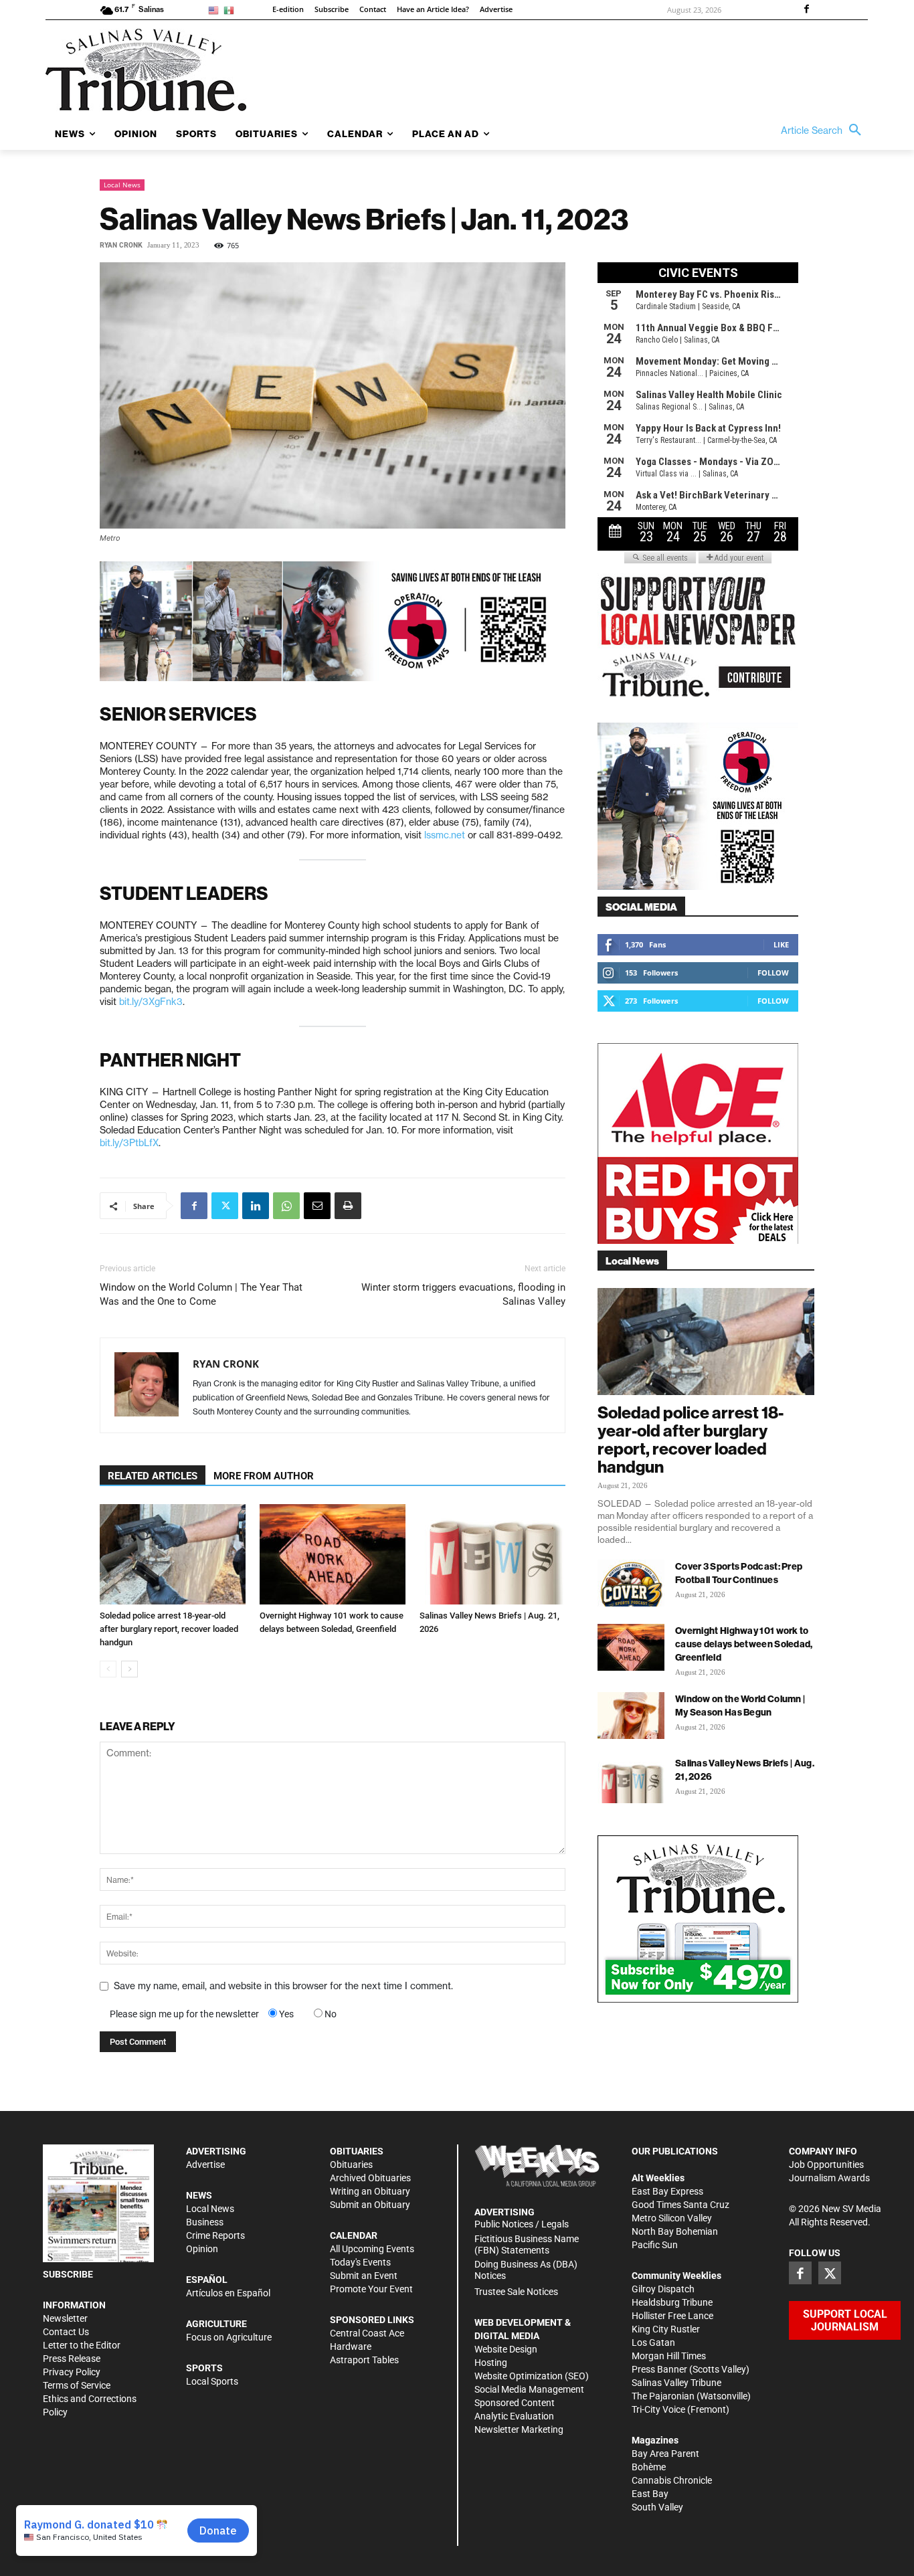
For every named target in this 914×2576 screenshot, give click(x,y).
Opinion (202, 2249)
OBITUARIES (357, 2151)
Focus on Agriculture (229, 2337)
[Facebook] (806, 10)
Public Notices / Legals (522, 2224)
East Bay (650, 2494)
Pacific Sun (655, 2245)
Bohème (649, 2467)
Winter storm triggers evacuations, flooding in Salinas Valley (463, 1294)
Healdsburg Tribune (672, 2302)
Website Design (506, 2349)
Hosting (491, 2363)
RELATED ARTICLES (153, 1476)
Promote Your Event (371, 2289)
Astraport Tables (364, 2360)
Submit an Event (364, 2276)
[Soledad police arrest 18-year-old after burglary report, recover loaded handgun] (173, 1554)
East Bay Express (667, 2191)
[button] (824, 130)
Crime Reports (215, 2235)
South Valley (657, 2507)
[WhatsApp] (286, 1206)
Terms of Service (77, 2385)
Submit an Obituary (370, 2205)
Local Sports (212, 2381)
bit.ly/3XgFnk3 (151, 1002)
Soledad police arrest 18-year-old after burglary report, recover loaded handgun (169, 1629)
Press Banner (659, 2369)
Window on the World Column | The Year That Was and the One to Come (201, 1294)
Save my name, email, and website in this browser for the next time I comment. (283, 1986)
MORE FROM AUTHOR (264, 1476)
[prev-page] (108, 1669)
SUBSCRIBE (68, 2274)
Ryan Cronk (121, 245)
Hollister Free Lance (672, 2316)
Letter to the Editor (82, 2345)
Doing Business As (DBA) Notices (526, 2270)
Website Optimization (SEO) (532, 2376)
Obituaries (351, 2165)
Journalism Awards (829, 2178)
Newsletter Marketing (519, 2429)
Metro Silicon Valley (672, 2218)
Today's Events (360, 2262)
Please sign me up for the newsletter (184, 2014)
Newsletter (65, 2318)
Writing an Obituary (370, 2191)
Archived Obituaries (370, 2178)
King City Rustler (666, 2329)
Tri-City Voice (658, 2409)
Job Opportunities (826, 2165)
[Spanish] (231, 10)
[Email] (317, 1206)
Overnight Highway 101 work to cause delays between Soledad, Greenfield (744, 1644)
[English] (216, 10)
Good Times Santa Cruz (680, 2205)
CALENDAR (354, 2235)
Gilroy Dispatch (663, 2289)
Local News (122, 185)
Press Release (72, 2359)
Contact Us (66, 2332)
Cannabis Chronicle (672, 2480)
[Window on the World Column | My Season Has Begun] (631, 1716)
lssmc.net (445, 835)
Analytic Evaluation (514, 2416)
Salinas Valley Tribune (676, 2383)
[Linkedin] (256, 1206)
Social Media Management (529, 2389)
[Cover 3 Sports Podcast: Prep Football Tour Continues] (631, 1583)
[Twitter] (225, 1206)
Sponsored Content (515, 2403)
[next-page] (129, 1669)
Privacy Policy (72, 2372)
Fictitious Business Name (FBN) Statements (527, 2244)
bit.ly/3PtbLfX (129, 1143)
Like (781, 944)
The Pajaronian (663, 2396)
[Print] (348, 1206)
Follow (773, 973)
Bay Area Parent (665, 2454)
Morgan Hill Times (669, 2356)
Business (205, 2222)
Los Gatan (653, 2342)
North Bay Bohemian (675, 2231)
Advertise (205, 2165)
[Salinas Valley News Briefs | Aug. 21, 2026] (492, 1554)
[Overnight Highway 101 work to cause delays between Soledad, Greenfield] (333, 1554)
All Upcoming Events (372, 2249)
